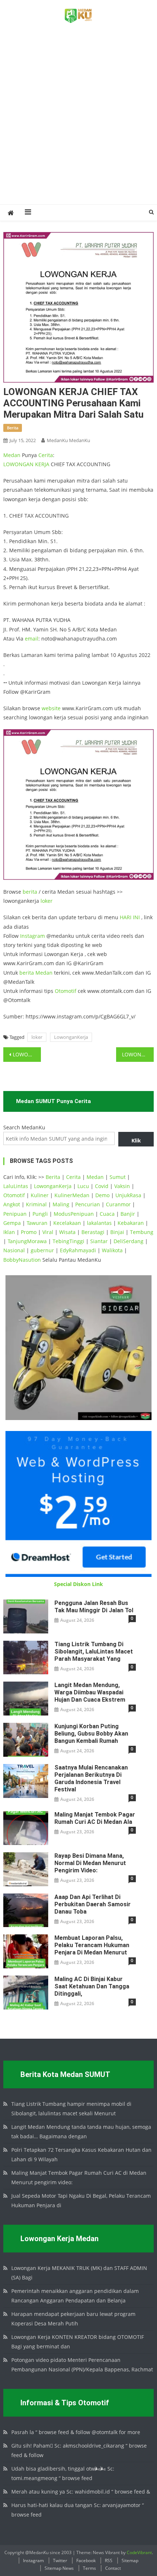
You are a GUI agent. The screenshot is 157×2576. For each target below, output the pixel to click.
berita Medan (36, 973)
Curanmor (118, 1204)
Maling (61, 1204)
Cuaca (107, 1214)
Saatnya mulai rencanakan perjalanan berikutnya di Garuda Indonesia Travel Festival (91, 1778)
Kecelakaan (67, 1223)
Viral (48, 1232)
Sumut (118, 1177)
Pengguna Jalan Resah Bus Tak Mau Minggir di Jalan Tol (94, 1607)
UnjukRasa (128, 1195)
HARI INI (130, 917)
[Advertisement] (78, 122)
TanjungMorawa (27, 1241)
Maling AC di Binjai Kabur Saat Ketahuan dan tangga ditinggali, (92, 1986)
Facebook (86, 2560)
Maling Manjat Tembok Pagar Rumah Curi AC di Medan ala (95, 1818)
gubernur (42, 1250)
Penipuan (15, 1214)
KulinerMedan (72, 1195)
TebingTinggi (68, 1241)
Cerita (46, 455)
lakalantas (99, 1223)
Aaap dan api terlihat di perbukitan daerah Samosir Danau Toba (93, 1904)
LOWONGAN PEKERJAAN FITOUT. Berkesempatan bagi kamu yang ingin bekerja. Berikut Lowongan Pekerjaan (138, 1054)
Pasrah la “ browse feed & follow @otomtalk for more (76, 2432)
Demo (102, 1195)
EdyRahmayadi (78, 1250)
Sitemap (130, 2560)
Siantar (99, 1241)
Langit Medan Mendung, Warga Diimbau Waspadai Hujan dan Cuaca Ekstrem (90, 1692)
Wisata (67, 1232)
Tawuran (37, 1223)
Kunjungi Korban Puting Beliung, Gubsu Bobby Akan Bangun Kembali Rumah (91, 1734)
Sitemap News (59, 2568)
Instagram (32, 936)
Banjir (128, 1214)
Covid (102, 1186)
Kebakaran (131, 1223)
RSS (109, 2560)
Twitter (60, 2560)
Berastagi (93, 1232)
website (51, 708)
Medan (12, 455)
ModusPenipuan (74, 1214)
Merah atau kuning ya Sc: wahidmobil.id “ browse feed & (81, 2492)
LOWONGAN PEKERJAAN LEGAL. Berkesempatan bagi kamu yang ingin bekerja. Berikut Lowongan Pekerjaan (27, 1054)
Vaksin (122, 1186)
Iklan (9, 1232)
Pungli (40, 1214)
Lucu (83, 1186)
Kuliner (40, 1195)
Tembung (142, 1232)
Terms (89, 2568)
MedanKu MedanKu (68, 440)
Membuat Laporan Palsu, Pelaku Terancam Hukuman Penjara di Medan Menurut (92, 1945)
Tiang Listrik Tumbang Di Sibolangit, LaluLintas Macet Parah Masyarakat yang (94, 1651)
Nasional (14, 1250)
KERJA (42, 464)
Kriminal (36, 1204)
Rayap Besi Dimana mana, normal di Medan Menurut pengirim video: (90, 1863)
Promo (29, 1232)
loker (47, 901)
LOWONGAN (19, 464)
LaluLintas (16, 1186)
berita (13, 428)
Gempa (12, 1223)
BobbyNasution (22, 1260)
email (32, 639)
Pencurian (88, 1204)
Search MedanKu (24, 1127)
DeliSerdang (129, 1241)
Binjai (117, 1232)
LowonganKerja (71, 1037)
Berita (53, 1177)
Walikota (112, 1250)
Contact (113, 2568)
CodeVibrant (139, 2552)
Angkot (12, 1204)
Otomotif (66, 991)
